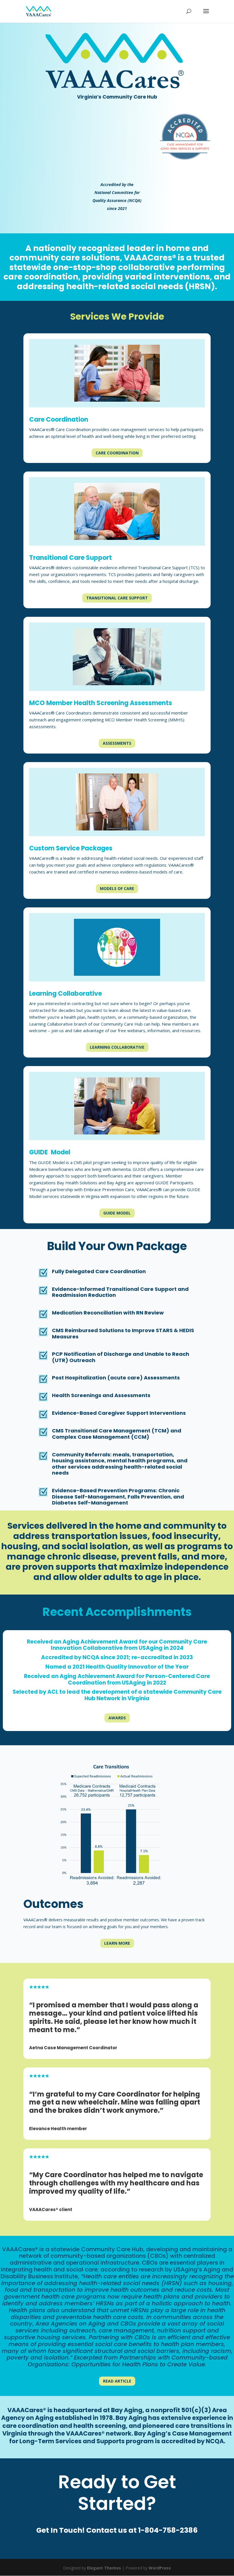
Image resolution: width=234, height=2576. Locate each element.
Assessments (117, 743)
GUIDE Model (117, 1213)
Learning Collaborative (117, 1047)
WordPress (160, 2568)
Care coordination (117, 453)
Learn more (117, 1943)
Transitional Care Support (117, 598)
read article (117, 2381)
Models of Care (117, 888)
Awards (117, 1718)
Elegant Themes (104, 2568)
